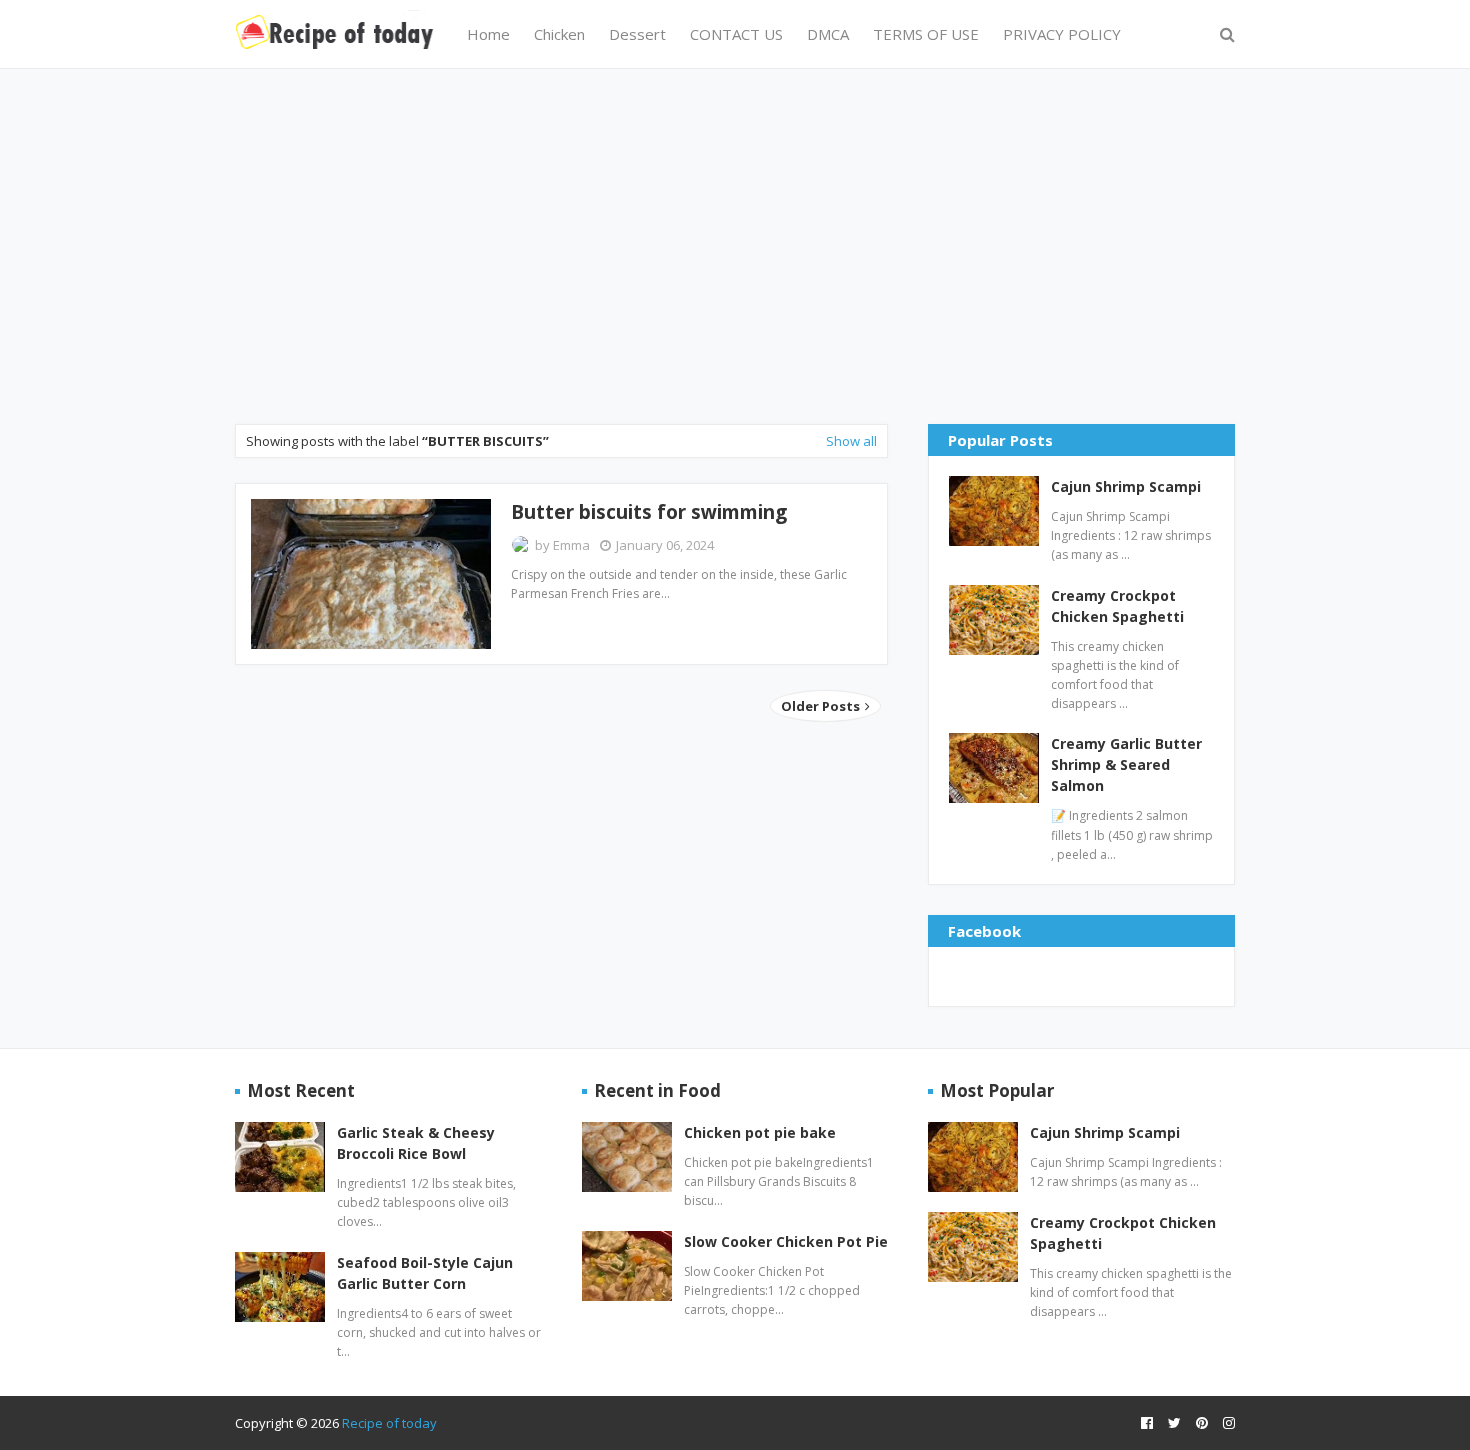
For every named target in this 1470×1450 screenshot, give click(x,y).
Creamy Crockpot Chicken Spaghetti (1117, 606)
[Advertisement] (735, 244)
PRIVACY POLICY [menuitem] (1062, 34)
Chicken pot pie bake (760, 1132)
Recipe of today (389, 1423)
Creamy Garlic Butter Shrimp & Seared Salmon (1126, 764)
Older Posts (822, 706)
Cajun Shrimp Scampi (1126, 486)
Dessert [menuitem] (637, 34)
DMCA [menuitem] (828, 34)
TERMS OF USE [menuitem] (926, 34)
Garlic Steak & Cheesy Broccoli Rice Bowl (416, 1143)
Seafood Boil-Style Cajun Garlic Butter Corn (425, 1273)
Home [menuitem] (488, 34)
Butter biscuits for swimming (649, 512)
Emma (571, 545)
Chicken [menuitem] (559, 34)
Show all (851, 441)
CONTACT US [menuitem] (736, 34)
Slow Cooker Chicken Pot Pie (786, 1241)
